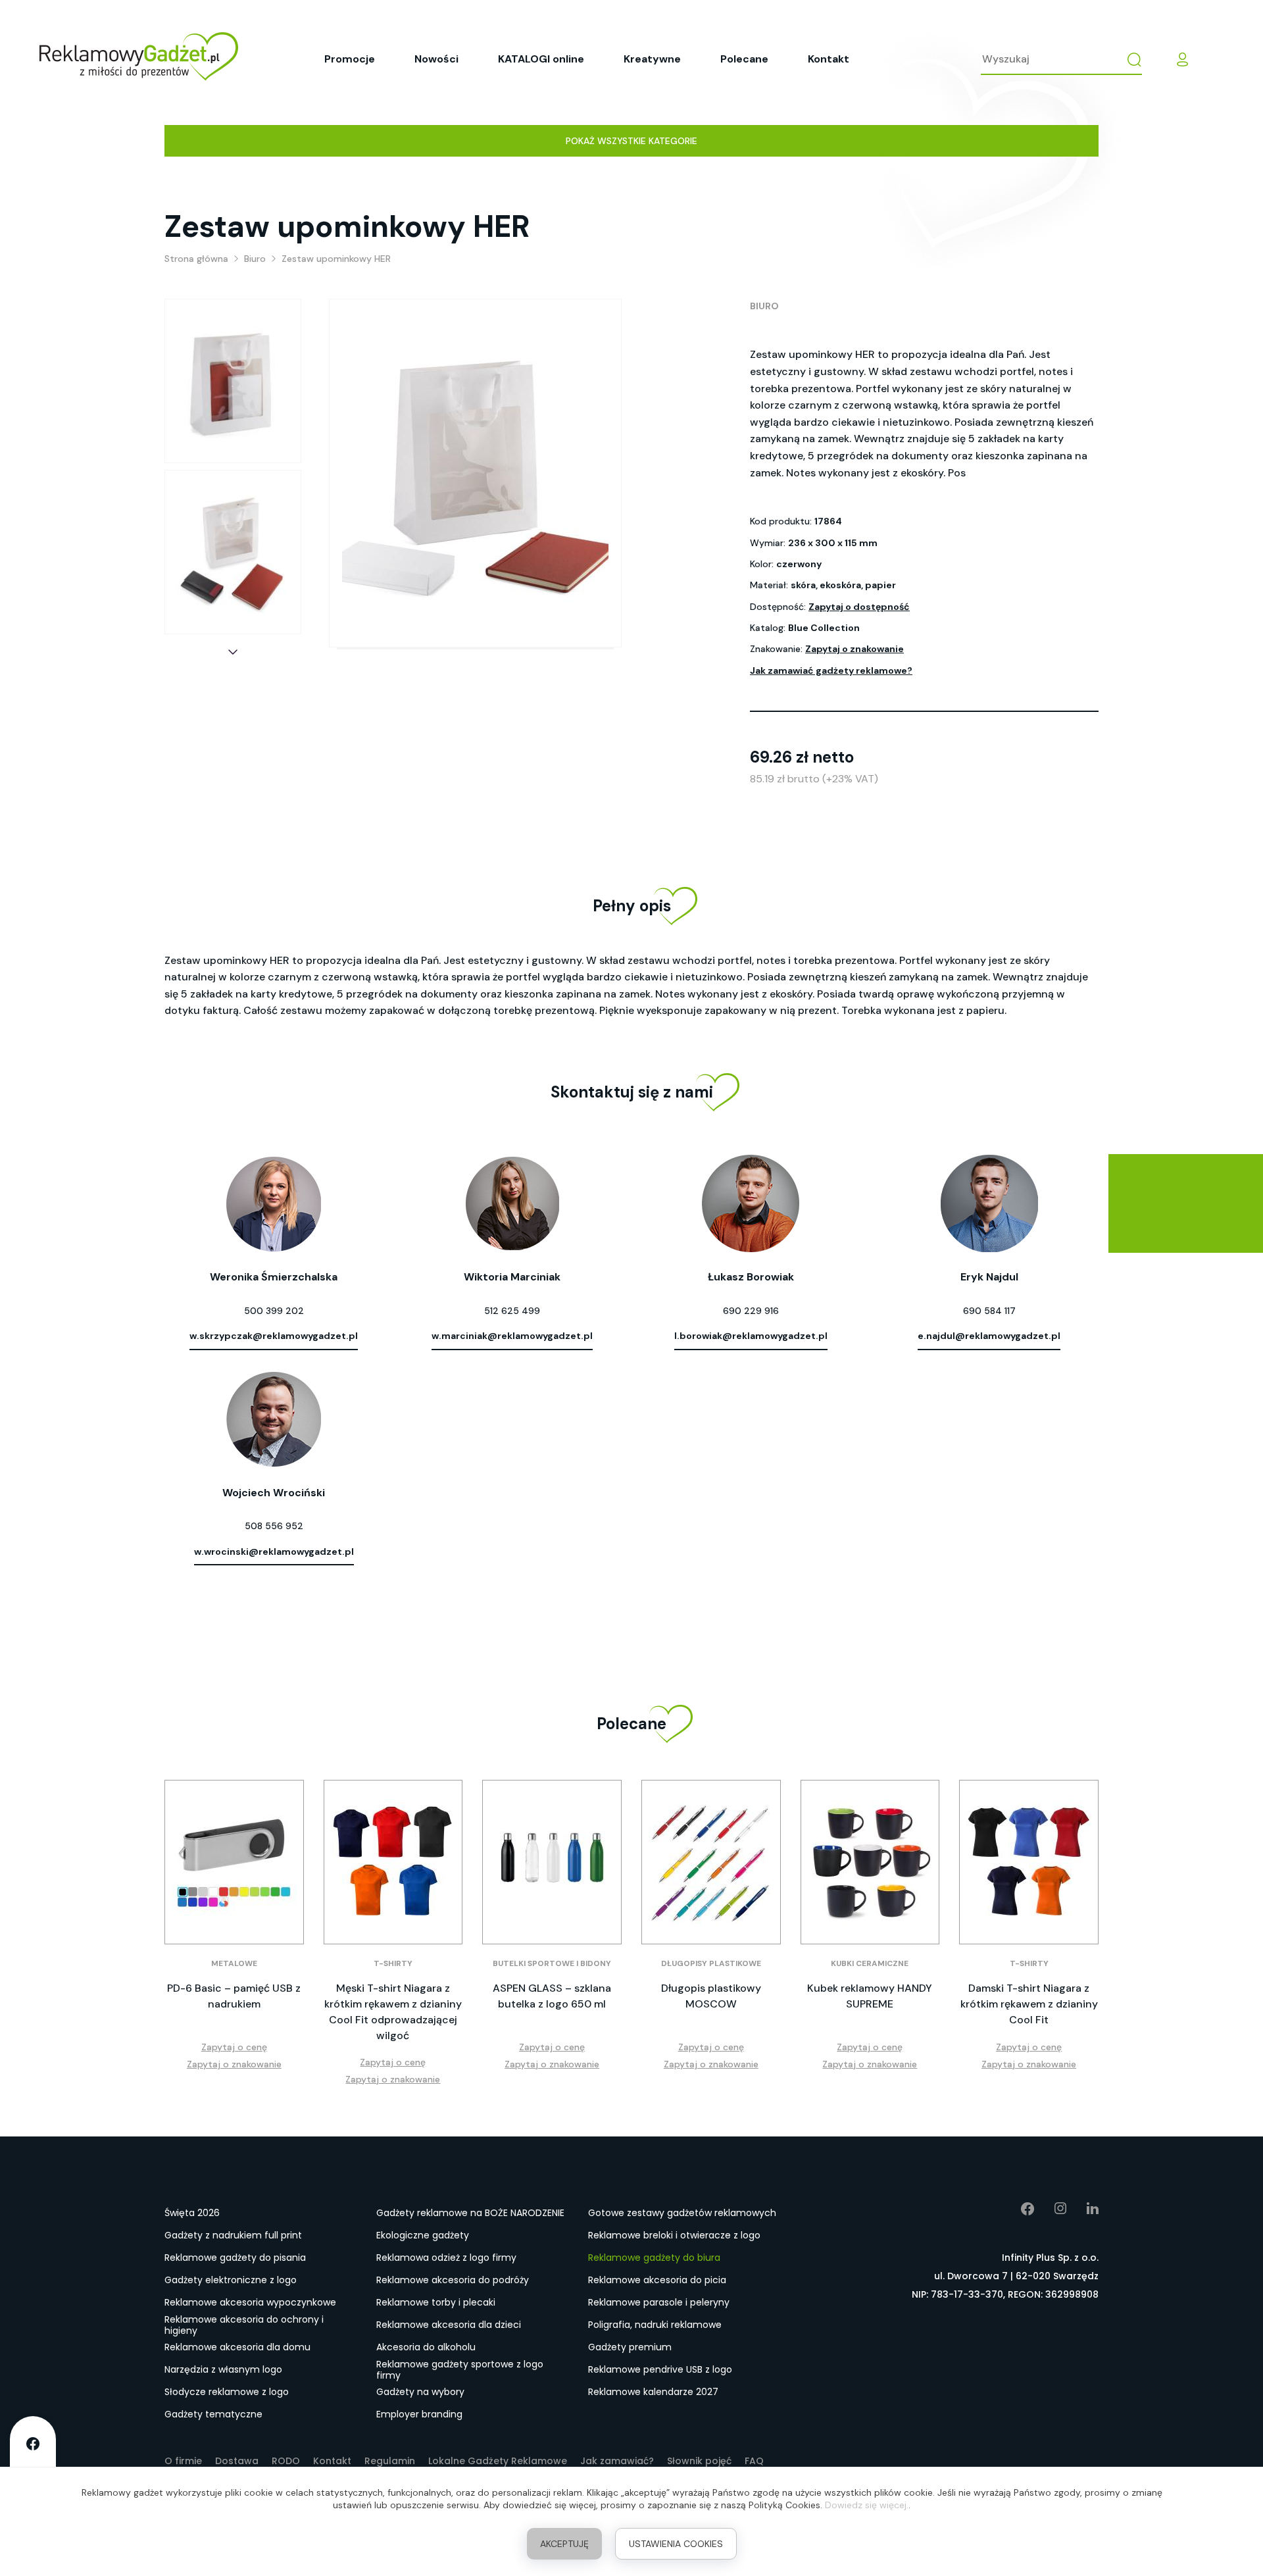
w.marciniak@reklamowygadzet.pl (512, 1336)
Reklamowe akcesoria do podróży (453, 2280)
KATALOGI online (541, 59)
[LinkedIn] (1083, 2209)
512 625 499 (512, 1311)
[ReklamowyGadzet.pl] (139, 59)
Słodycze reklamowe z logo (227, 2392)
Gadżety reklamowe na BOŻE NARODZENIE (470, 2213)
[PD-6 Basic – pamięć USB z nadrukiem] (234, 1862)
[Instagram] (1051, 2209)
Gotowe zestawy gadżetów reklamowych (682, 2213)
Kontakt (829, 59)
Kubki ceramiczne (870, 1963)
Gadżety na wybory (420, 2392)
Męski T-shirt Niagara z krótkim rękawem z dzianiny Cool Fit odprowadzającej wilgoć (393, 2012)
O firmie (183, 2461)
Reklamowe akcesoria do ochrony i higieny (244, 2325)
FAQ (754, 2461)
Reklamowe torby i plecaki (436, 2302)
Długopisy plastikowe (711, 1963)
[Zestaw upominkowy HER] (233, 381)
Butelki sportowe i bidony (552, 1963)
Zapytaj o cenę (234, 2047)
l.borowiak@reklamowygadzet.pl (751, 1336)
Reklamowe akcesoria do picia (657, 2280)
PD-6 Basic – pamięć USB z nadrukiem (234, 1996)
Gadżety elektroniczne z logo (231, 2280)
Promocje (350, 59)
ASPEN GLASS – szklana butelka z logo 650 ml (552, 1996)
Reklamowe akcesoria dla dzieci (449, 2325)
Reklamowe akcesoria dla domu (237, 2347)
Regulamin (390, 2461)
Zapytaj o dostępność (859, 607)
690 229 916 (751, 1311)
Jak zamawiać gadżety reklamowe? (831, 670)
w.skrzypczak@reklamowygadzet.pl (274, 1336)
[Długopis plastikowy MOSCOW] (711, 1862)
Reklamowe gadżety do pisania (235, 2258)
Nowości (436, 59)
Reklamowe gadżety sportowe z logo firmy (460, 2370)
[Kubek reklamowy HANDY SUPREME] (870, 1862)
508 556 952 (274, 1526)
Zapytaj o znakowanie (854, 649)
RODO (286, 2461)
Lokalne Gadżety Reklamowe (498, 2461)
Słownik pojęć (699, 2461)
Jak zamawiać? (617, 2461)
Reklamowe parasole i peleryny (659, 2302)
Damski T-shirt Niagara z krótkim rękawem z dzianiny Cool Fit (1029, 2004)
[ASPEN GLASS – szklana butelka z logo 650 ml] (552, 1862)
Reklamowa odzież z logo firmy (446, 2258)
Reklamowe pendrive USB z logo (660, 2369)
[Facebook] (1018, 2209)
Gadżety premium (630, 2347)
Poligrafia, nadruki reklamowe (655, 2325)
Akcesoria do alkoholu (426, 2347)
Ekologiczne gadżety (423, 2235)
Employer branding (419, 2414)
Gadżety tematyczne (213, 2414)
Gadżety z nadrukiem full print (233, 2235)
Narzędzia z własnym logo (223, 2369)
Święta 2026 (192, 2213)
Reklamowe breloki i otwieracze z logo (674, 2235)
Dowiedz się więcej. (867, 2505)
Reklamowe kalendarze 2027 (653, 2392)
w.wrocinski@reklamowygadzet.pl (274, 1552)
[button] (233, 652)
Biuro (764, 306)
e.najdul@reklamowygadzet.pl (989, 1336)
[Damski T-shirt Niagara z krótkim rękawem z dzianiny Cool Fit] (1029, 1862)
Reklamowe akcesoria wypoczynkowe (250, 2302)
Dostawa (237, 2461)
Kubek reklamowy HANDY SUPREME (870, 1996)
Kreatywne (652, 59)
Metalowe (234, 1963)
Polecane (744, 59)
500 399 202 (274, 1311)
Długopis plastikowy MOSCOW (711, 1996)
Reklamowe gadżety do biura (654, 2258)
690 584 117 (989, 1311)
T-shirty (393, 1963)
